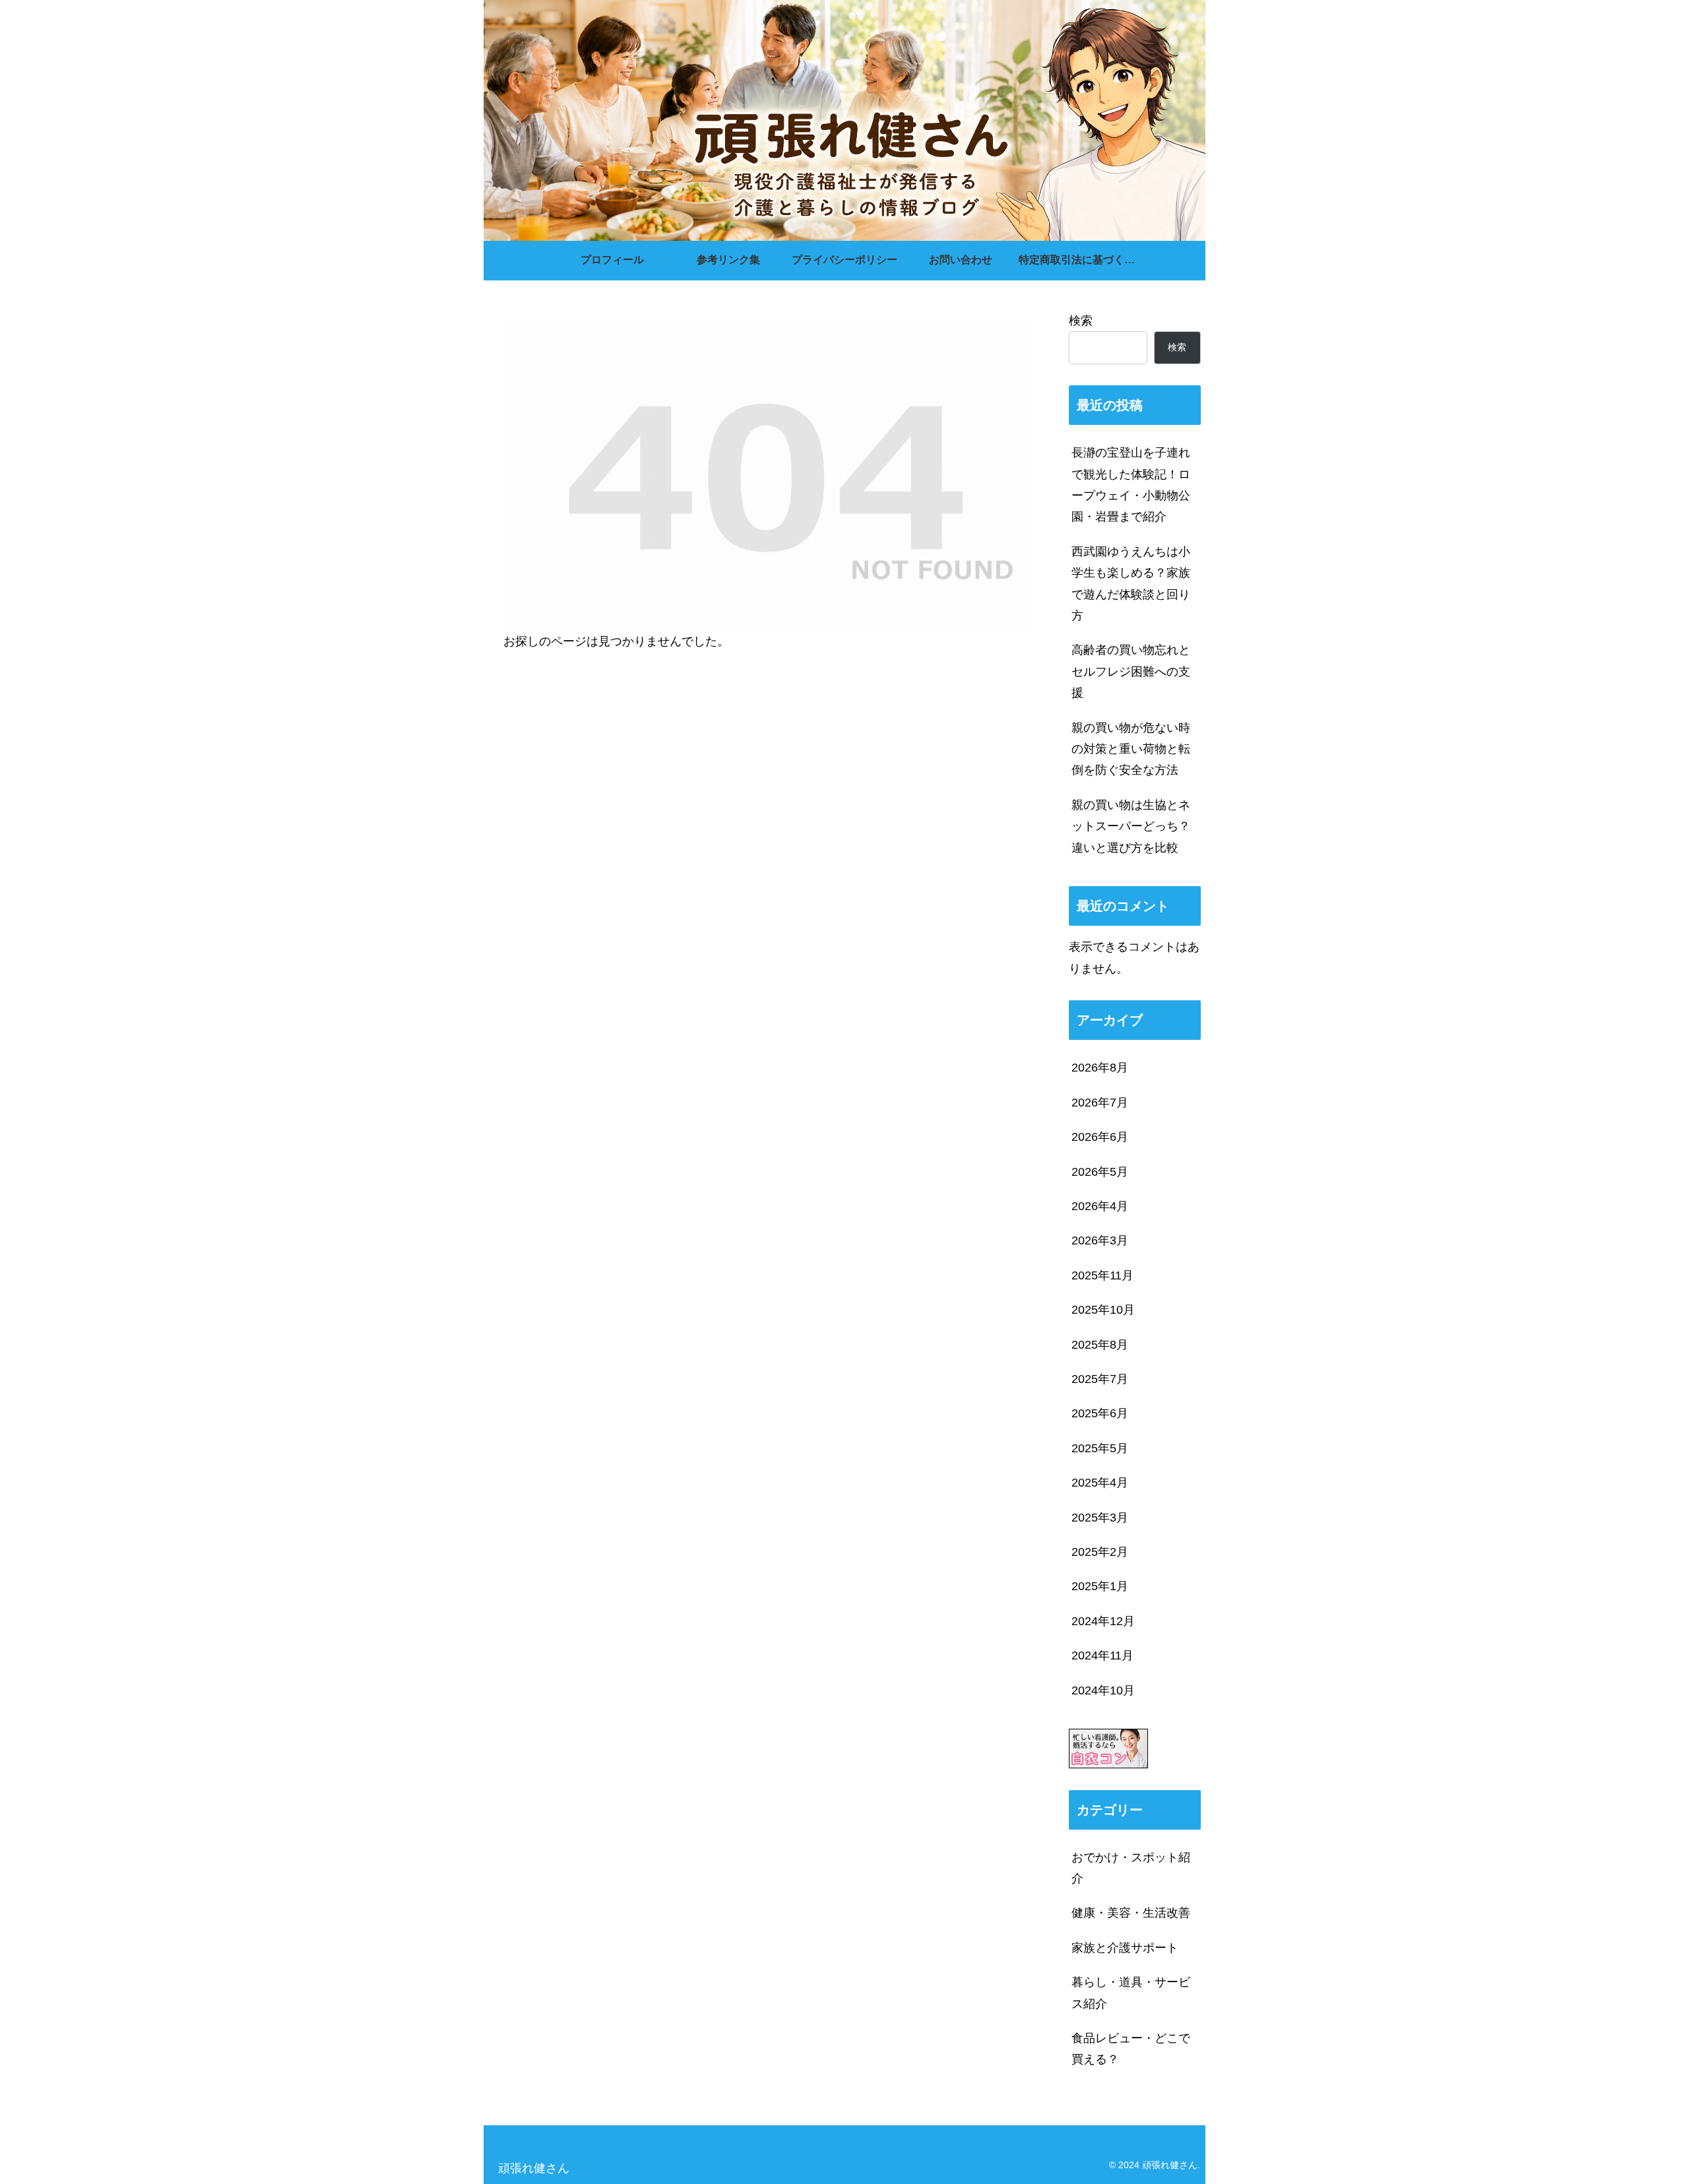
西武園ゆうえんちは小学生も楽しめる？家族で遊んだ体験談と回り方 (1131, 584)
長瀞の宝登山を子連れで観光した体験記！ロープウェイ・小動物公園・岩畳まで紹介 (1131, 485)
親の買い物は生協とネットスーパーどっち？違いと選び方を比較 (1131, 826)
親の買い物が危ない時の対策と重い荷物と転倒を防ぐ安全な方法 (1131, 749)
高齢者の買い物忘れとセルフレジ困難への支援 (1131, 671)
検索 (1081, 321)
